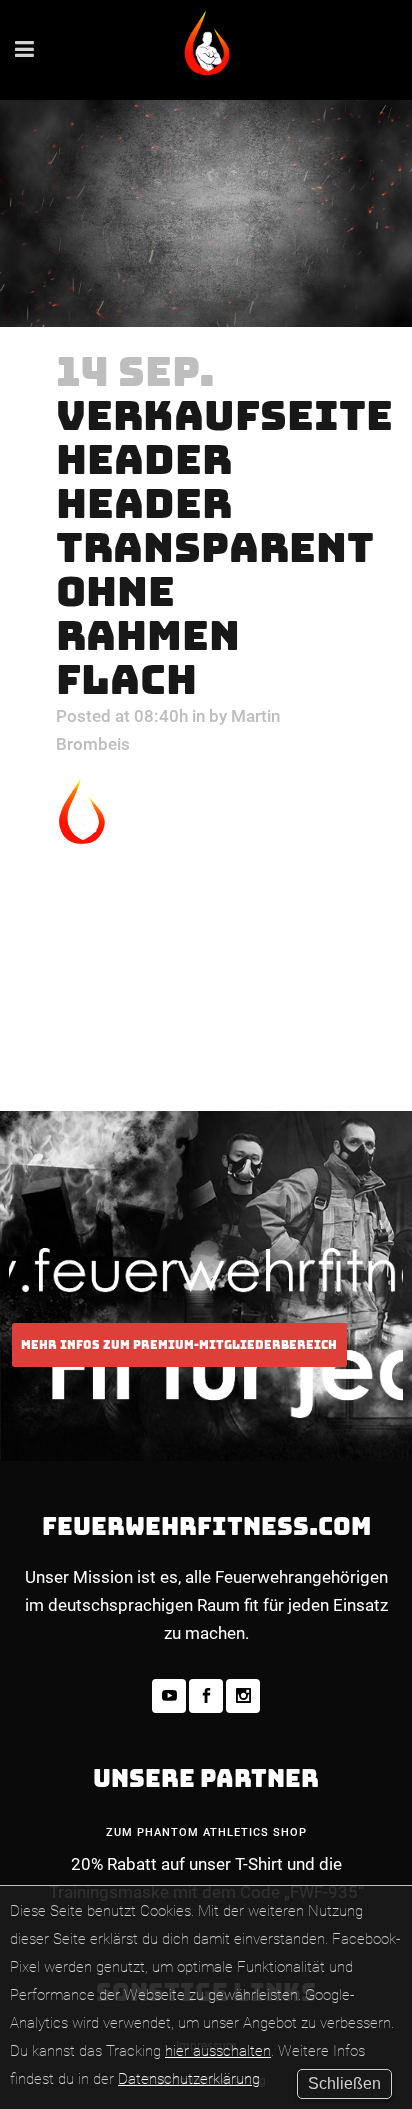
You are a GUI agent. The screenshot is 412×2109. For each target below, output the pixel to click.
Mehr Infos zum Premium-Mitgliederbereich (179, 1345)
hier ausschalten (218, 2051)
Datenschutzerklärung (189, 2079)
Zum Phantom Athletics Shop (206, 1832)
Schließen (344, 2083)
